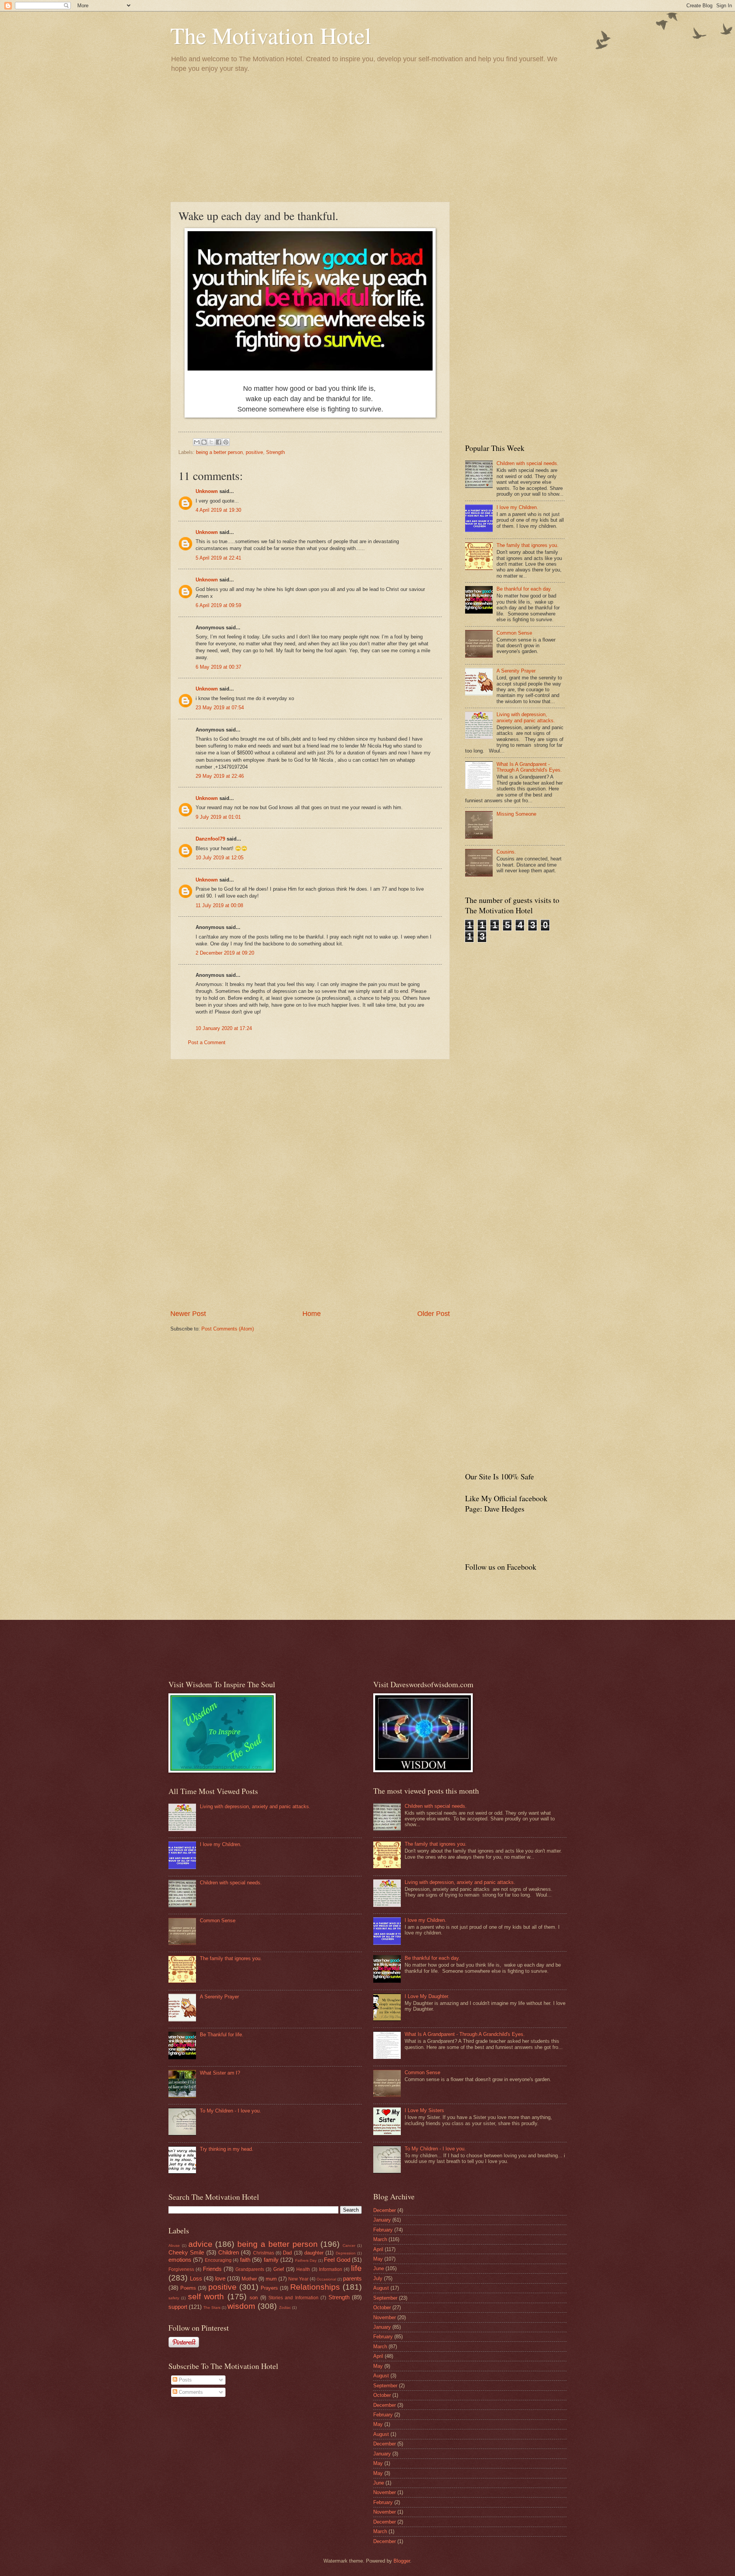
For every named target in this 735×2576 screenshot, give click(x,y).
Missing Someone (516, 814)
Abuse (174, 2245)
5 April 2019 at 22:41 (218, 558)
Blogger (402, 2561)
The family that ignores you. (528, 545)
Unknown (207, 491)
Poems (188, 2288)
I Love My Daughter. (427, 1996)
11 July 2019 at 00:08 (219, 905)
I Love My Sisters (424, 2110)
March (380, 2239)
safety (174, 2298)
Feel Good (337, 2260)
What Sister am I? (220, 2073)
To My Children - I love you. (230, 2111)
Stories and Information (293, 2298)
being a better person (219, 452)
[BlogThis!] (204, 442)
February (383, 2230)
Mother (249, 2279)
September (385, 2298)
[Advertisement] (367, 137)
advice (200, 2244)
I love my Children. (517, 507)
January (382, 2220)
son (254, 2298)
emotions (180, 2260)
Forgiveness (181, 2269)
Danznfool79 (210, 839)
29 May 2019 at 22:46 (220, 776)
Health (303, 2269)
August (381, 2288)
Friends (212, 2269)
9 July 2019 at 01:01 (218, 817)
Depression (346, 2253)
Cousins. (506, 852)
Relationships (315, 2287)
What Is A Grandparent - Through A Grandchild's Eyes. (529, 767)
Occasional (326, 2279)
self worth (206, 2296)
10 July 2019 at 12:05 (220, 858)
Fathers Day (306, 2260)
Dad (287, 2253)
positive (254, 452)
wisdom (241, 2306)
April (378, 2249)
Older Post (434, 1314)
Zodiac (285, 2307)
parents (352, 2278)
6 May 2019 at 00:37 (218, 667)
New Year (298, 2279)
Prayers (269, 2288)
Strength (275, 452)
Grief (279, 2269)
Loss (196, 2278)
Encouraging (218, 2260)
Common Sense (514, 633)
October (382, 2307)
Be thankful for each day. (524, 589)
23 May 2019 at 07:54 (220, 708)
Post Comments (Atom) (228, 1329)
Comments (190, 2392)
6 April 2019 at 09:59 (218, 605)
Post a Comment (207, 1042)
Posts (185, 2380)
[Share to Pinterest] (226, 442)
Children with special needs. (528, 463)
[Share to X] (211, 442)
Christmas (264, 2253)
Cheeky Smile (186, 2252)
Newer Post (188, 1314)
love (220, 2278)
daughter (314, 2253)
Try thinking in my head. (227, 2149)
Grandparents (250, 2269)
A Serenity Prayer (516, 671)
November (385, 2317)
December (385, 2210)
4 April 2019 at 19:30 (218, 510)
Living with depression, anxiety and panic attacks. (526, 717)
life (356, 2268)
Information (331, 2269)
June (379, 2268)
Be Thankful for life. (222, 2035)
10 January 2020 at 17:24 (224, 1028)
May (378, 2259)
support (178, 2307)
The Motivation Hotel (271, 35)
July (378, 2278)
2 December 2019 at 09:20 (225, 953)
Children (229, 2252)
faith (245, 2260)
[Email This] (197, 442)
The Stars (212, 2307)
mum (271, 2279)
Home (312, 1314)
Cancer (349, 2245)
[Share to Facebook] (219, 442)
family (271, 2260)
